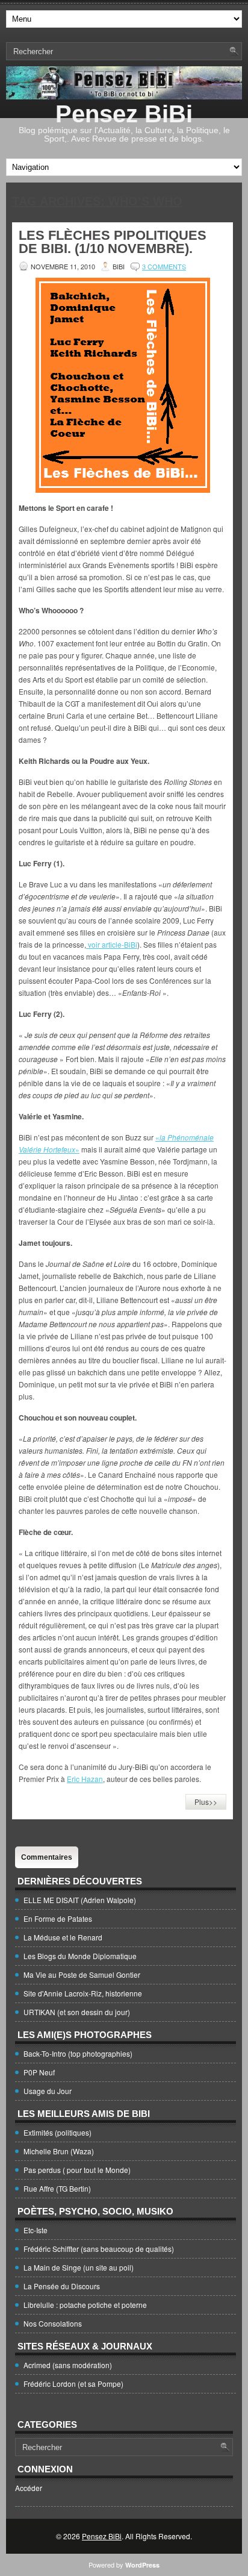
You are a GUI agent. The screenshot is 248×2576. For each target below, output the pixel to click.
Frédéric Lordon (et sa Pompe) (73, 2384)
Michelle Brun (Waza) (59, 2151)
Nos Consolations (53, 2323)
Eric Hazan (85, 1779)
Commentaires (47, 1857)
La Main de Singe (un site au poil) (79, 2267)
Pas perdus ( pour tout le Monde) (77, 2170)
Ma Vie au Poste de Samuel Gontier (82, 1974)
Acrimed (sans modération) (68, 2365)
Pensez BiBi (124, 114)
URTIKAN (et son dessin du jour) (77, 2012)
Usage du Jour (48, 2091)
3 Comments (164, 266)
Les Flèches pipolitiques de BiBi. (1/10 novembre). (113, 242)
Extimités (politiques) (57, 2132)
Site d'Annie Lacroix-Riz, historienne (83, 1993)
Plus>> (206, 1802)
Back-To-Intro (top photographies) (78, 2053)
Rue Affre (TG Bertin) (57, 2188)
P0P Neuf (39, 2072)
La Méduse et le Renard (63, 1937)
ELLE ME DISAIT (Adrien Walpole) (80, 1900)
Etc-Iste (36, 2230)
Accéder (29, 2488)
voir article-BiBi (112, 944)
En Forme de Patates (58, 1918)
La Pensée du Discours (62, 2286)
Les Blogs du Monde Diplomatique (80, 1956)
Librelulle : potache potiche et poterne (85, 2305)
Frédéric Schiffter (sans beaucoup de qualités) (99, 2249)
